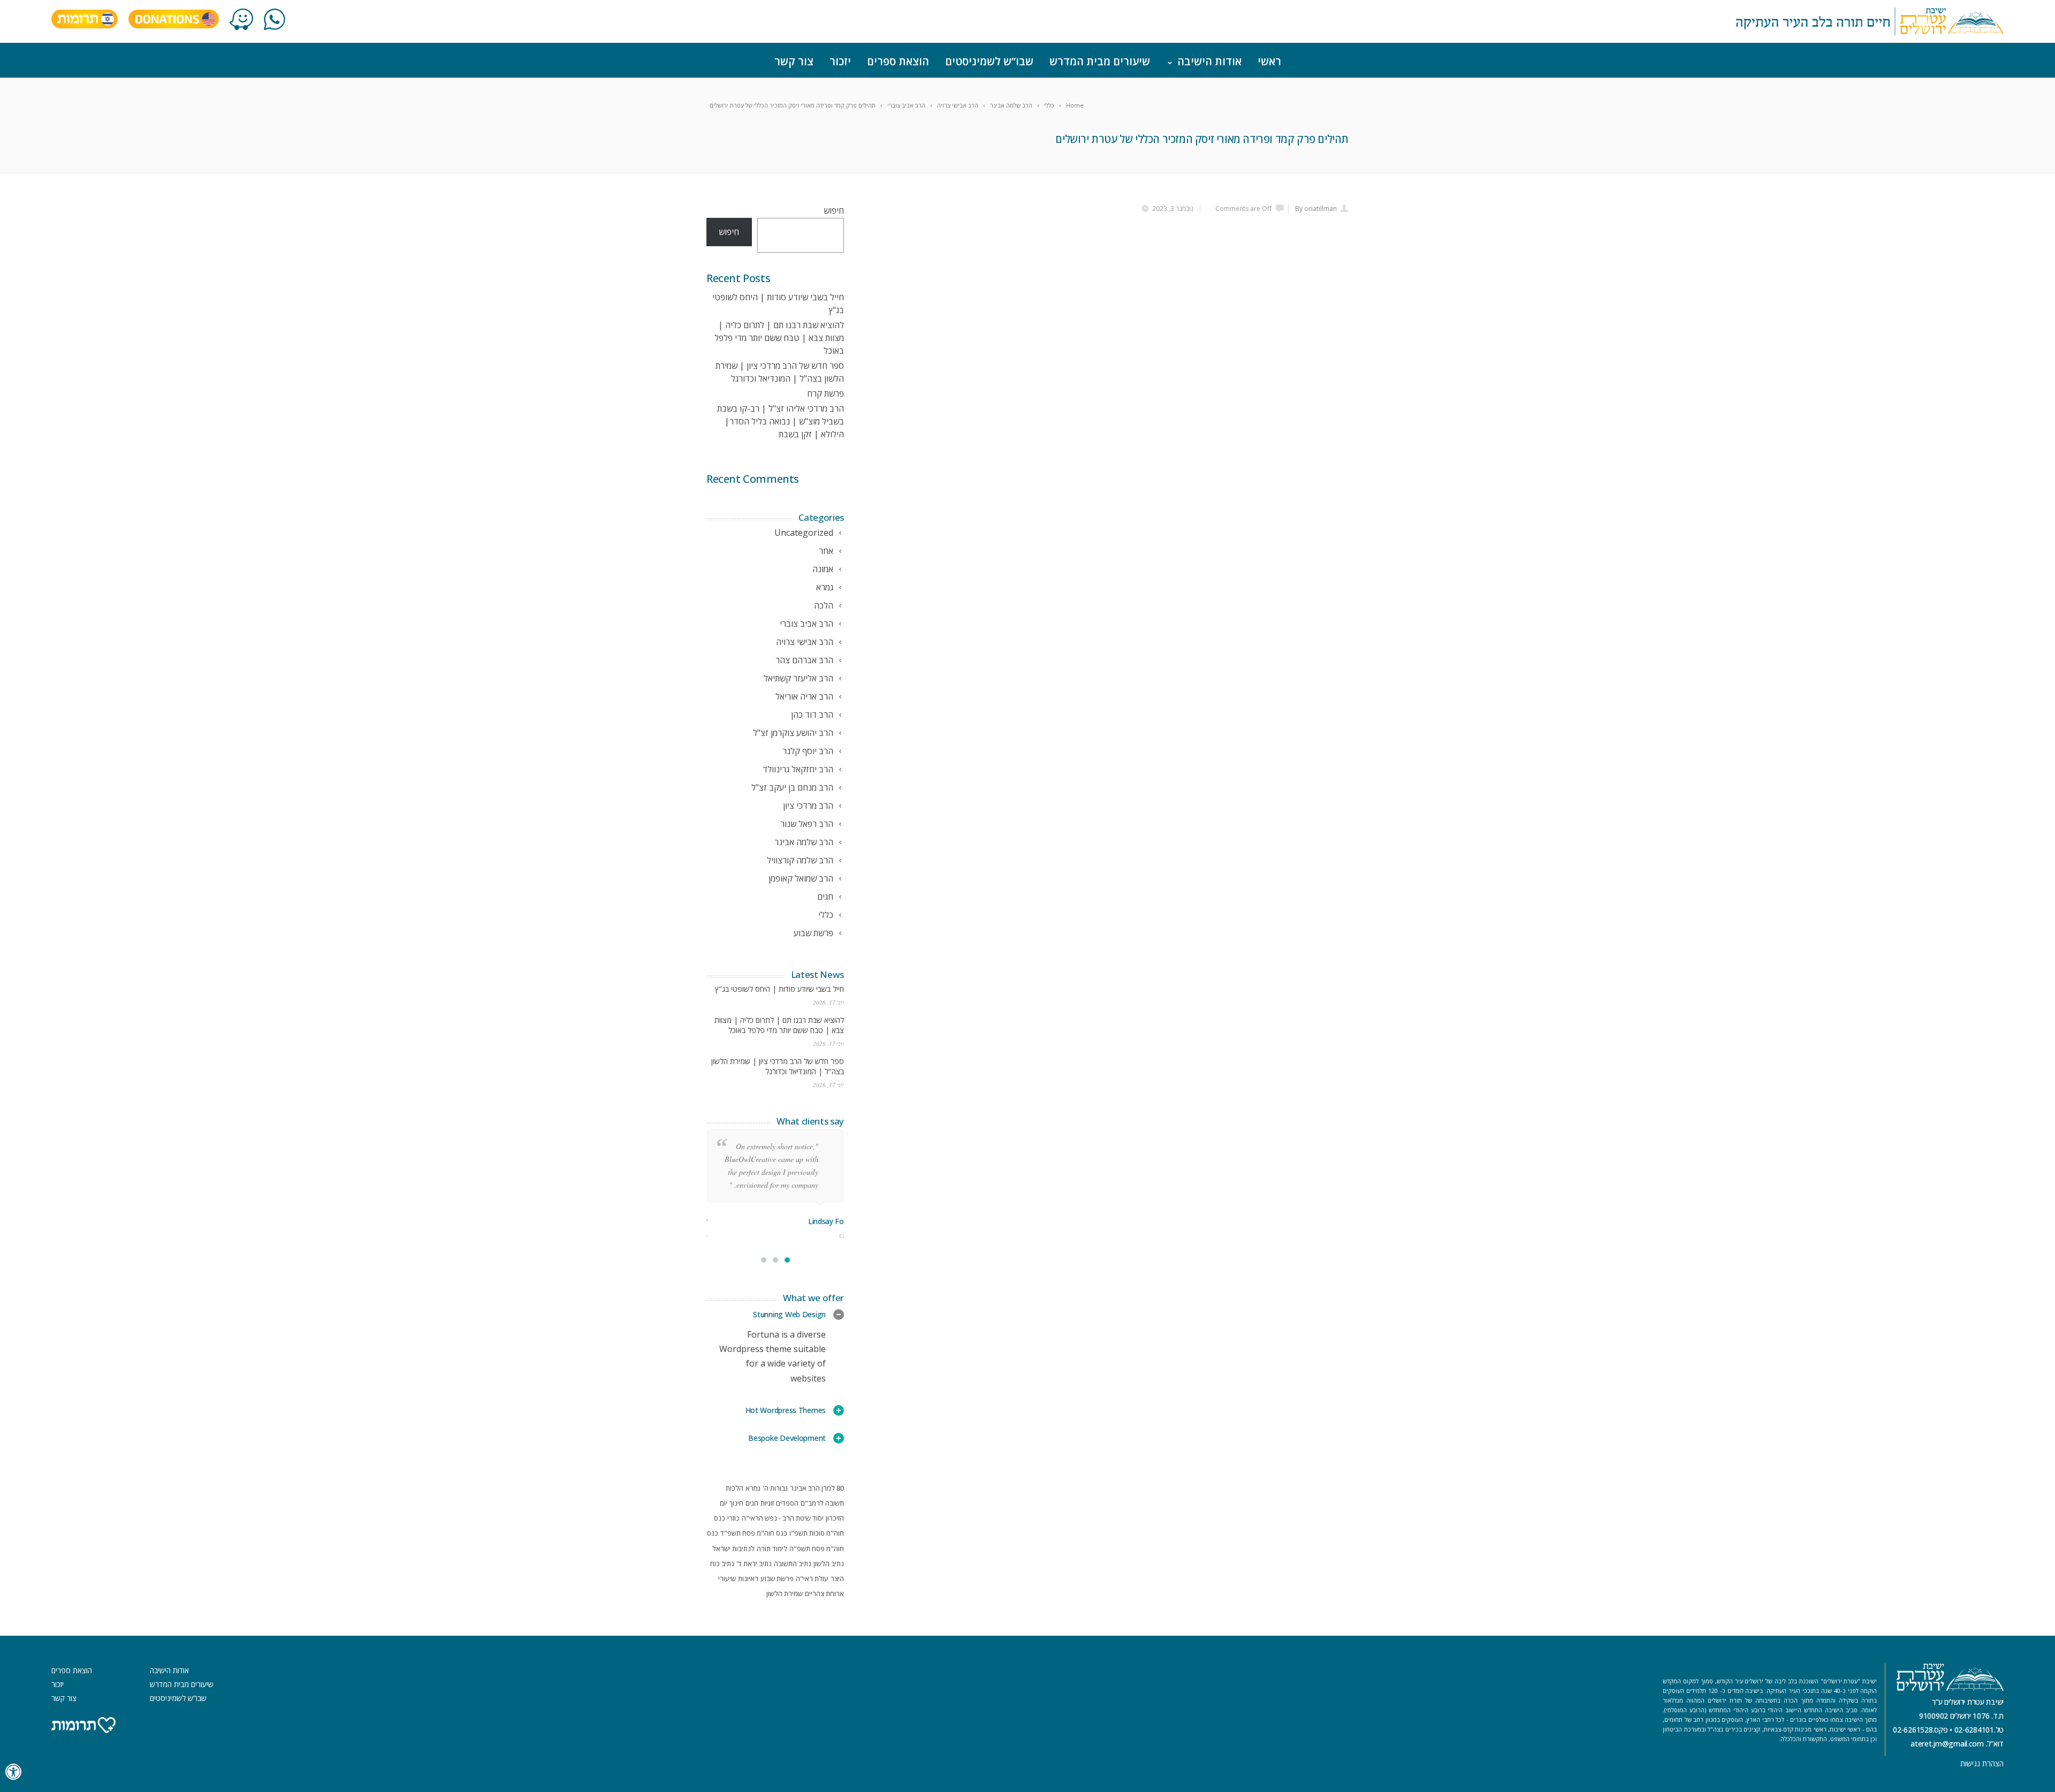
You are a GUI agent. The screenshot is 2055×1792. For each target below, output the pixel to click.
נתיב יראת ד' (754, 1563)
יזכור (840, 61)
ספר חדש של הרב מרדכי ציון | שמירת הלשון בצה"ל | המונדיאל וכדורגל (778, 1066)
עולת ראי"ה (812, 1578)
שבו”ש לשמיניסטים (989, 61)
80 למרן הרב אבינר (817, 1488)
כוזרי (733, 1518)
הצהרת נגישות (1982, 1763)
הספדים (787, 1503)
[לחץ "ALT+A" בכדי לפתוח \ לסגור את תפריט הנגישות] (14, 1772)
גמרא (753, 1488)
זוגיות (767, 1503)
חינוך (736, 1503)
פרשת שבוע (777, 1578)
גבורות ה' (775, 1488)
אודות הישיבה (1209, 61)
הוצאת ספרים (898, 61)
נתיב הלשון (829, 1563)
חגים (752, 1503)
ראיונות (748, 1578)
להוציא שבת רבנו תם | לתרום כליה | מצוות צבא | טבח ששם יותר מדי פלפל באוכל (779, 338)
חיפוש (834, 210)
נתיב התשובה (793, 1563)
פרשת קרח (825, 393)
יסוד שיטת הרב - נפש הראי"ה (783, 1518)
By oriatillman (1316, 208)
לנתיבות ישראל (733, 1548)
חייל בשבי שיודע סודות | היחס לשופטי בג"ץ (779, 989)
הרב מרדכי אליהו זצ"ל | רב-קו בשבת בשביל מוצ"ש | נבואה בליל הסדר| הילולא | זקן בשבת (781, 421)
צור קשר (794, 61)
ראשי (1269, 61)
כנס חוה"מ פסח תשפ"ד (754, 1533)
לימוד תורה (772, 1548)
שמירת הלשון (785, 1593)
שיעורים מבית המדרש (1100, 61)
